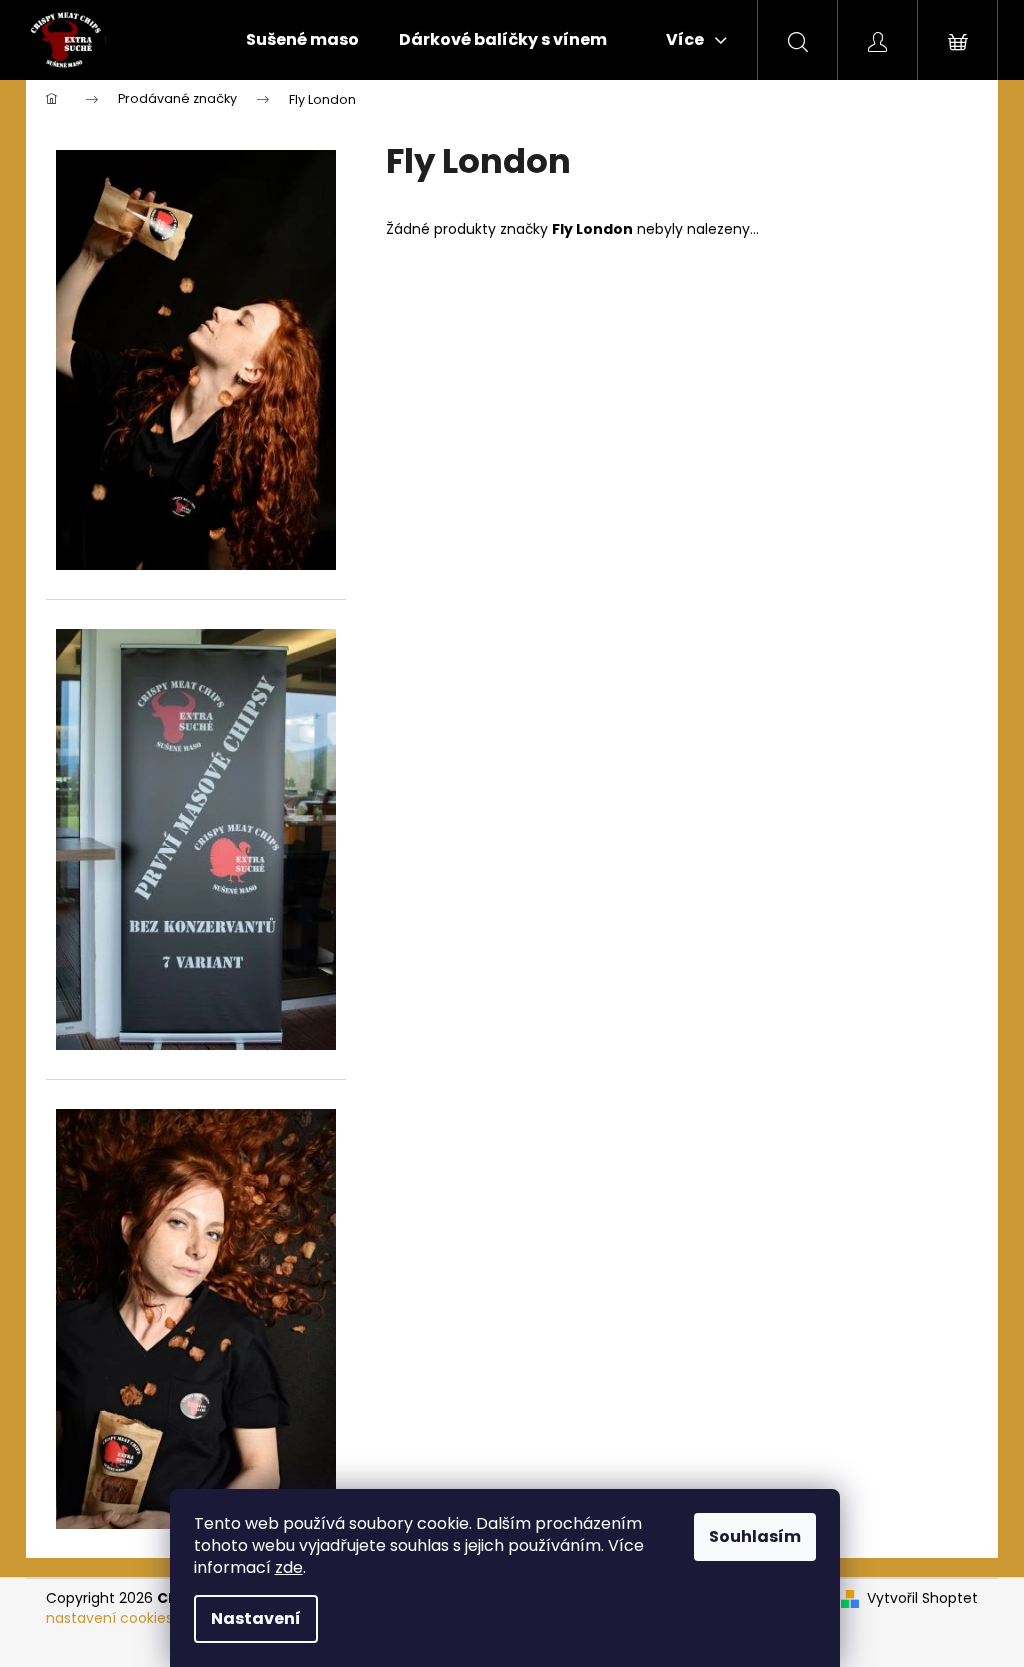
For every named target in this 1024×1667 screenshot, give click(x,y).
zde (289, 1567)
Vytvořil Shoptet (922, 1598)
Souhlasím (755, 1536)
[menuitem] (302, 40)
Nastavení (256, 1618)
